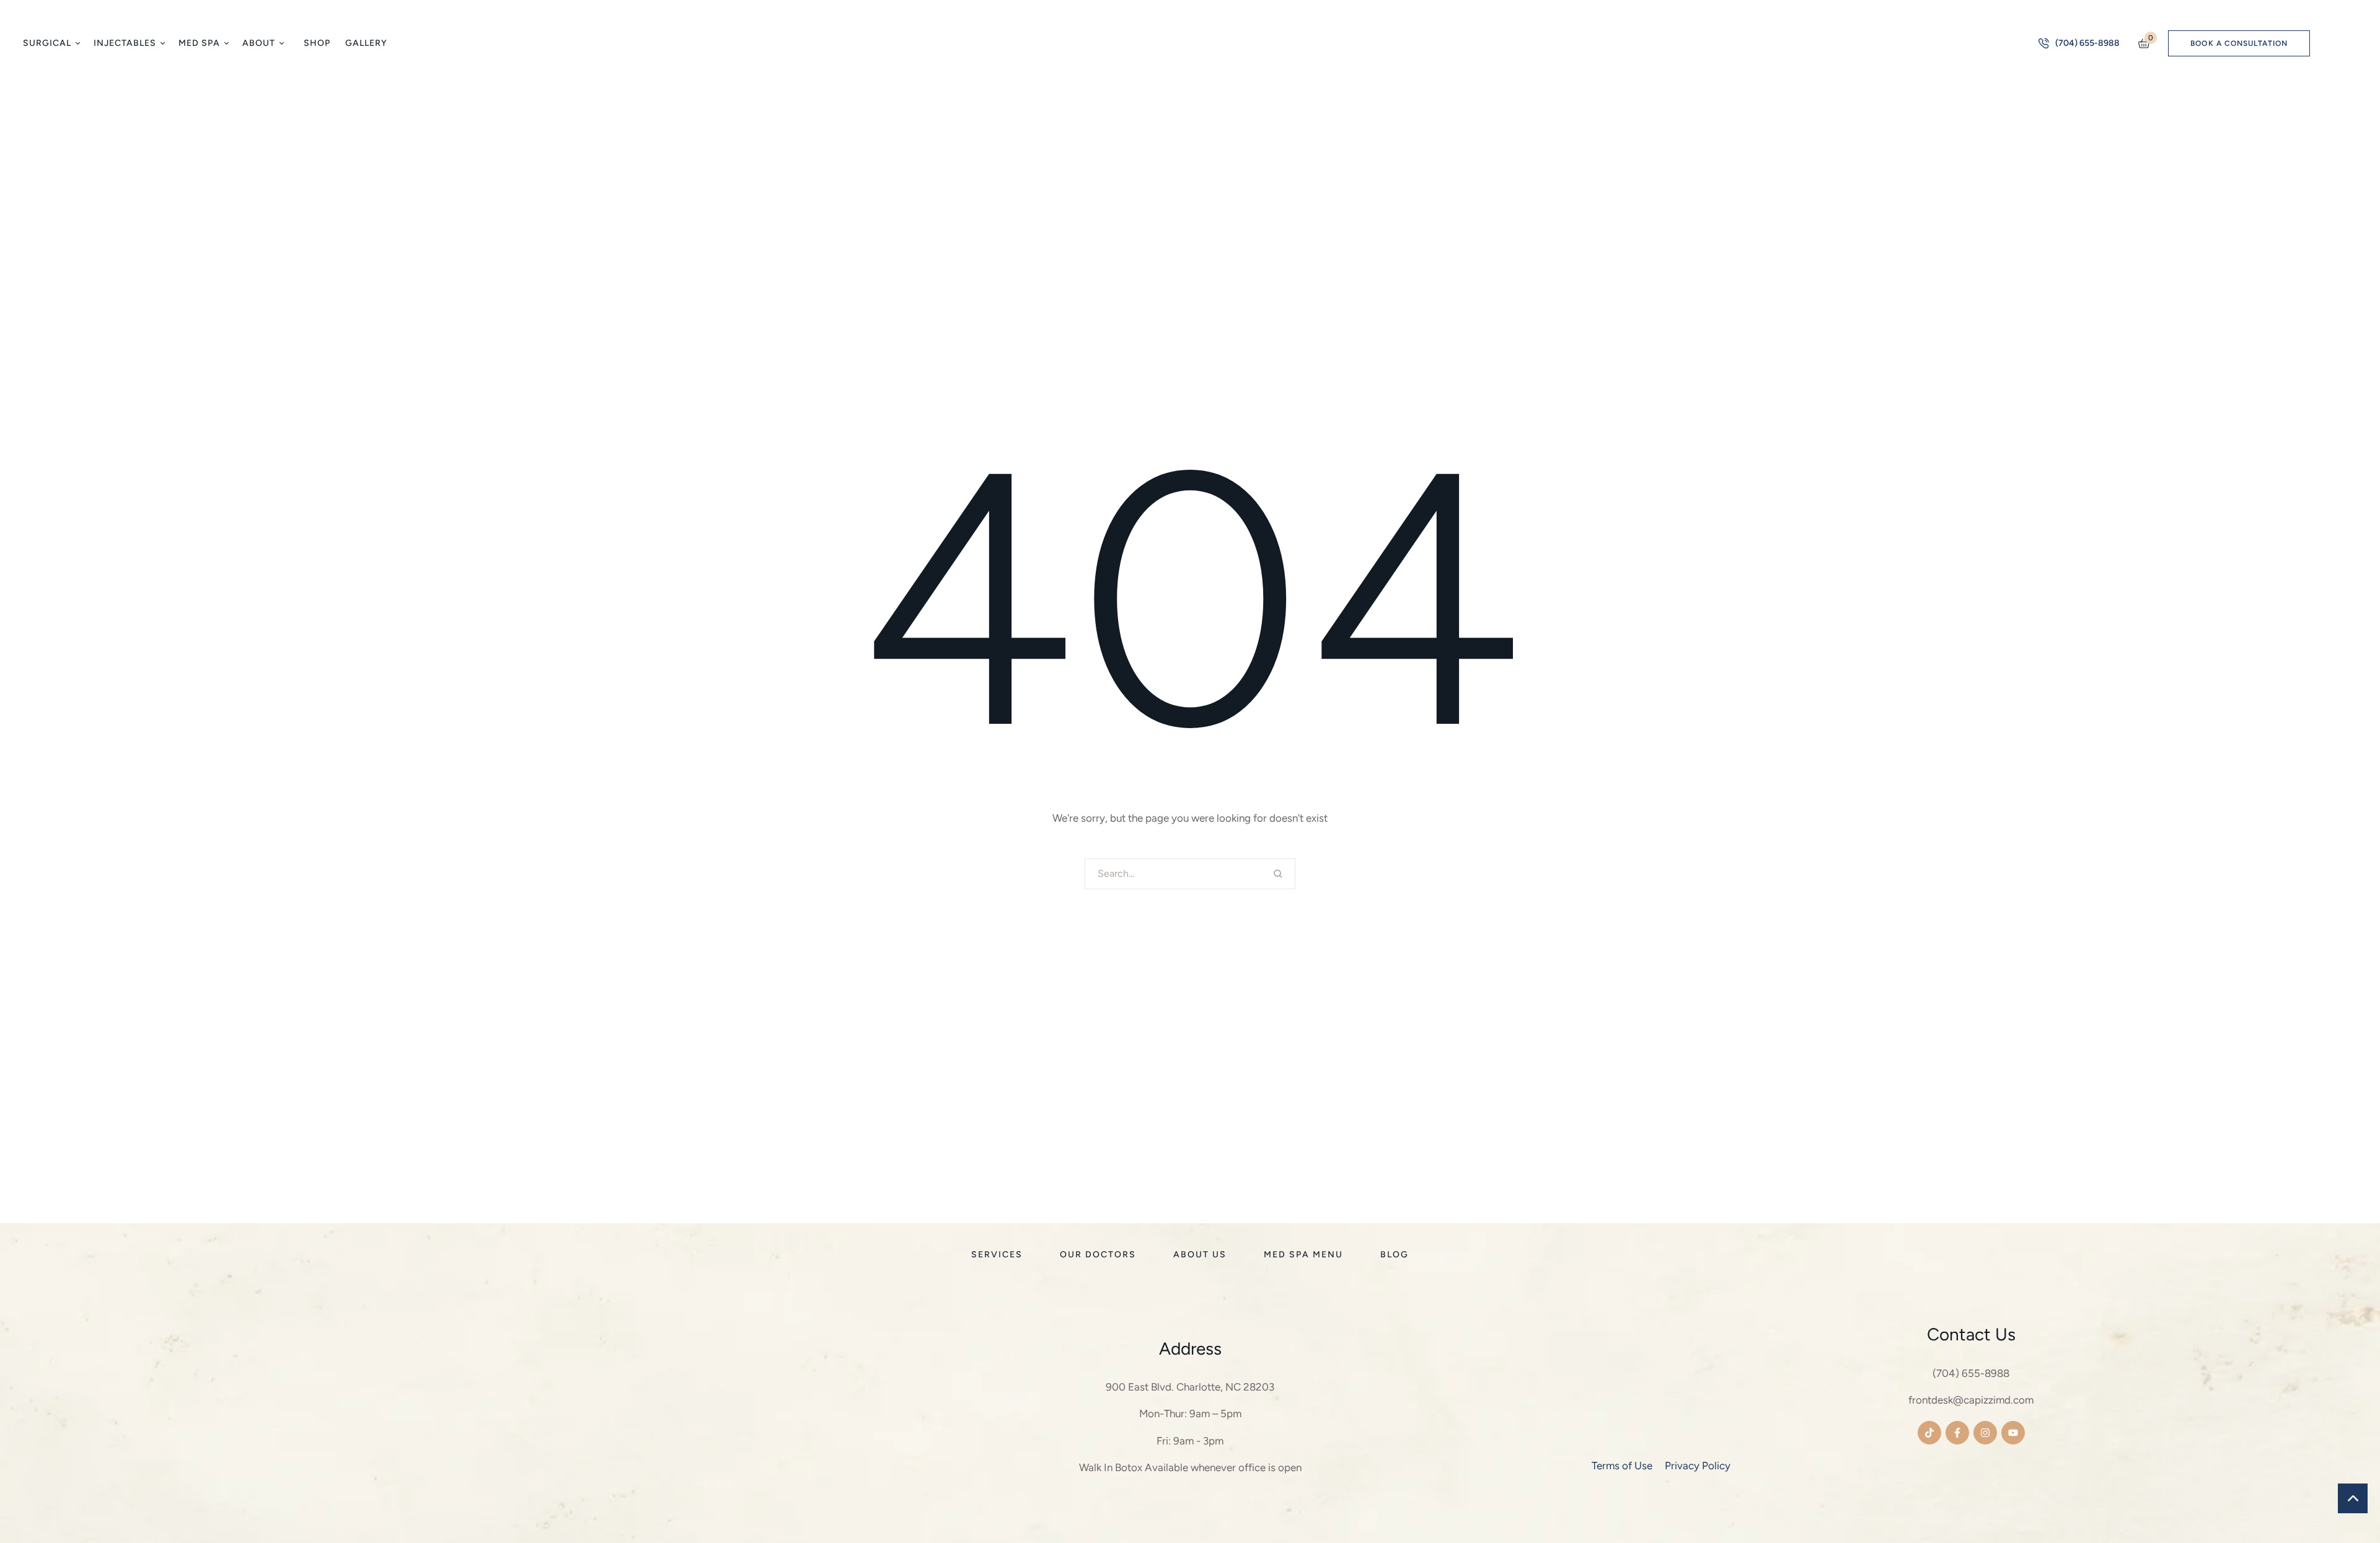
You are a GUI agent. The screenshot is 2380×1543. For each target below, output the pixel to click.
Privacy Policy (1698, 1466)
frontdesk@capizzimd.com (1971, 1400)
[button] (77, 43)
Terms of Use (1622, 1466)
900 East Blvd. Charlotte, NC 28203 (1190, 1387)
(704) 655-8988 (1971, 1373)
